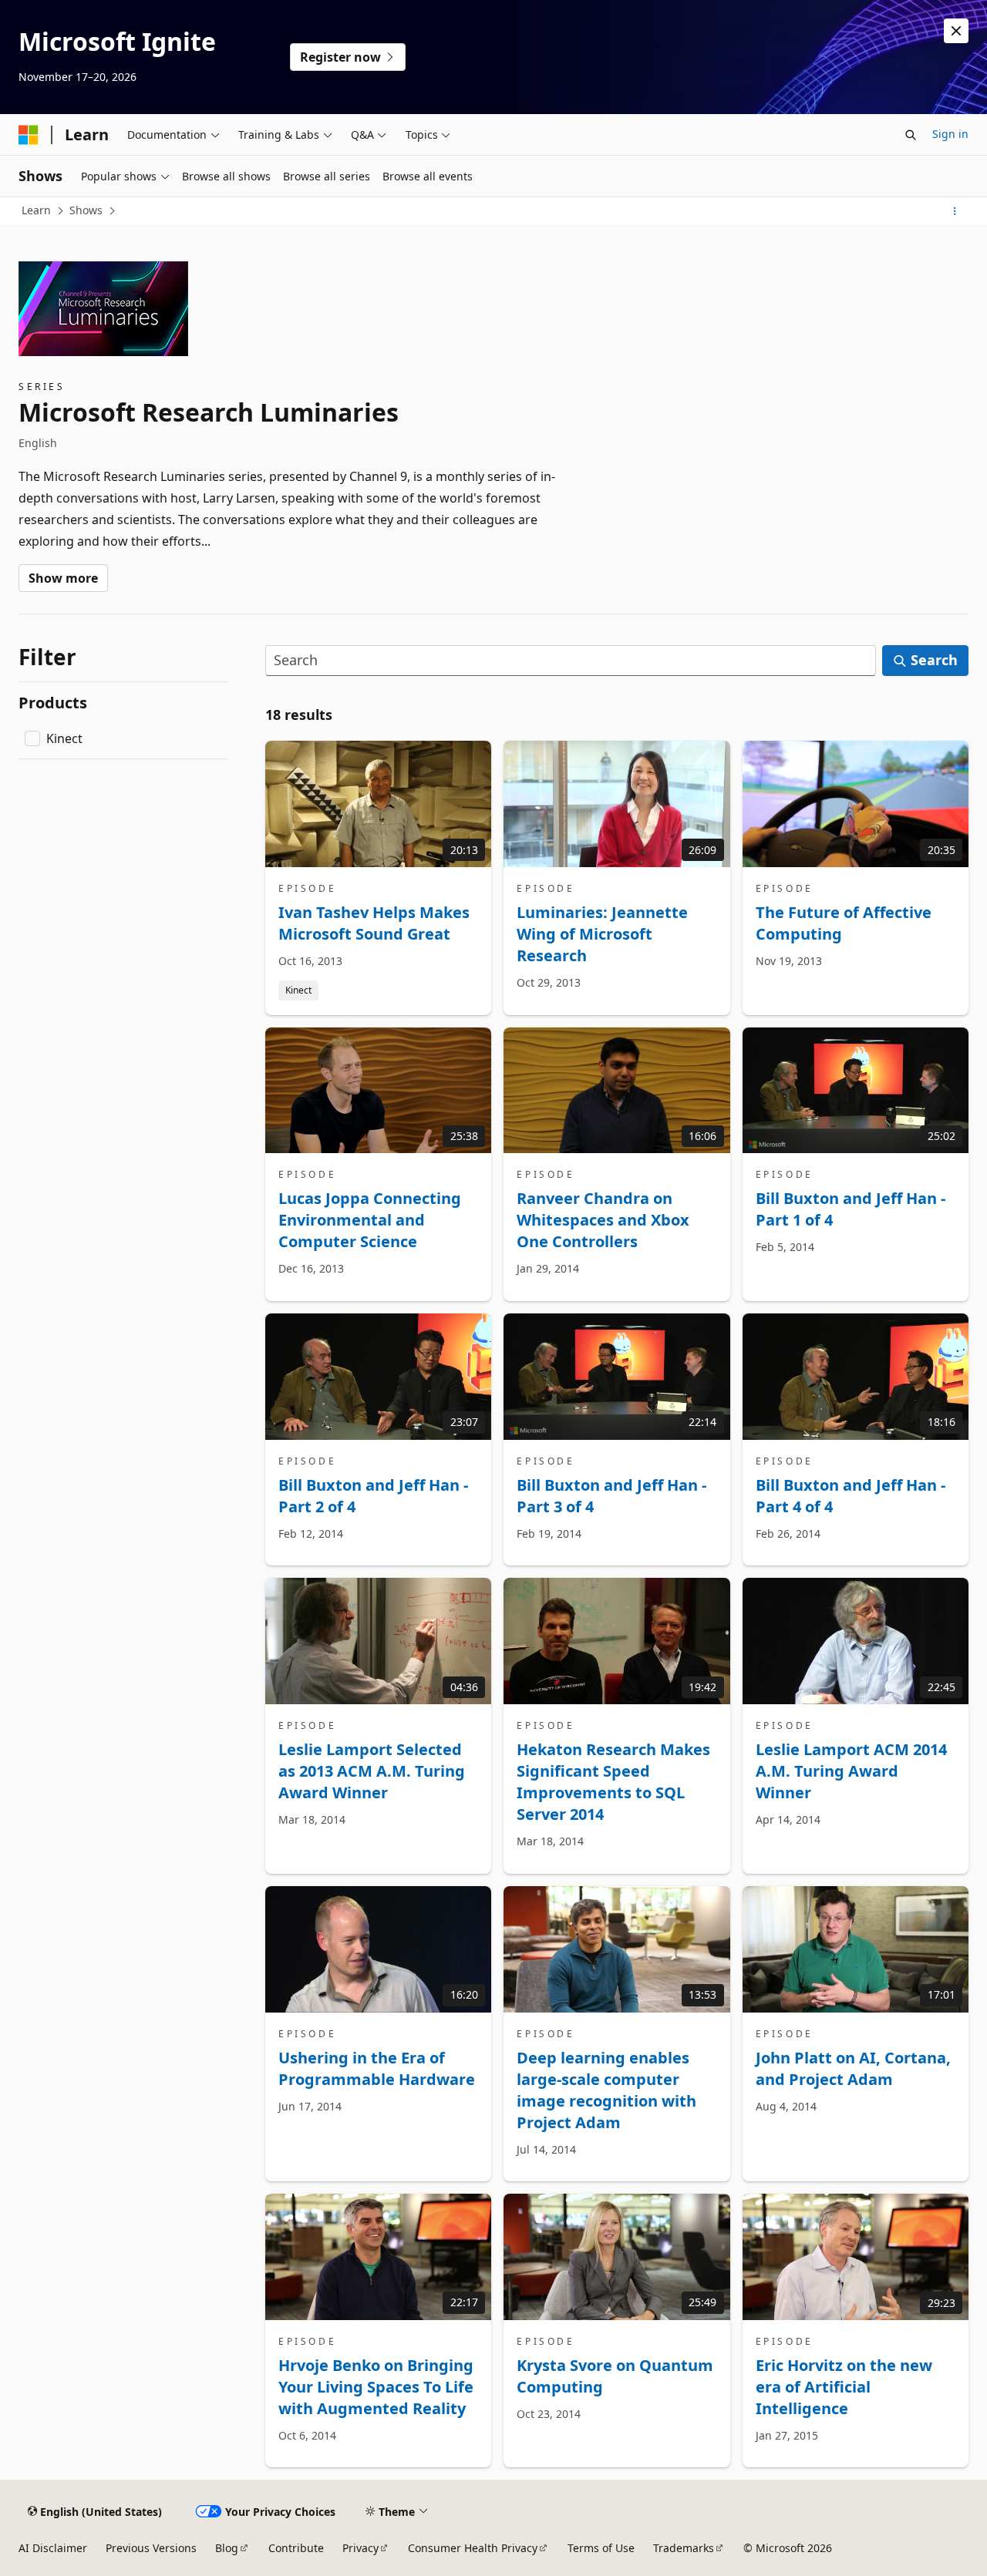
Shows (86, 210)
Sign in (950, 134)
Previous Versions (151, 2548)
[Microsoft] (29, 135)
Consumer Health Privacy (473, 2548)
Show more (63, 578)
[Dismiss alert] (956, 31)
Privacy (360, 2548)
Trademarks (684, 2548)
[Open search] (911, 135)
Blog (227, 2548)
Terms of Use (601, 2548)
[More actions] (955, 211)
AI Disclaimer (53, 2548)
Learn (36, 210)
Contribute (296, 2548)
